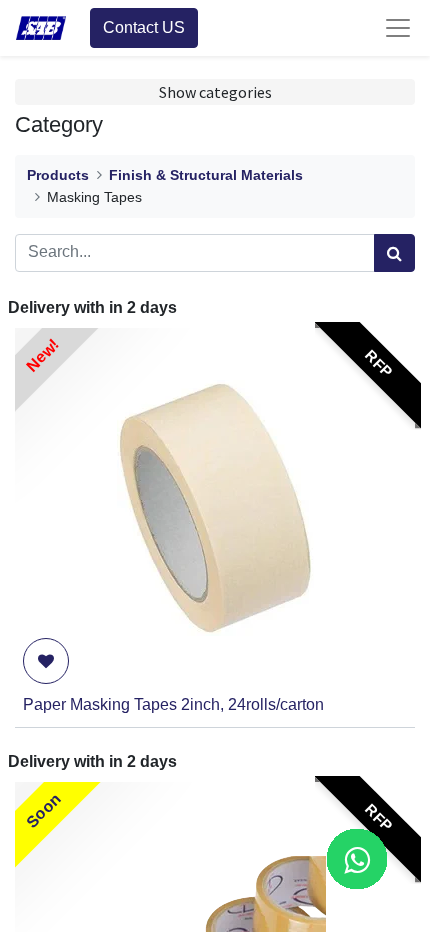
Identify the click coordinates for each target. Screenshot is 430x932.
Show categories (215, 92)
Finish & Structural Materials (206, 175)
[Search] (394, 253)
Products (58, 175)
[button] (46, 661)
